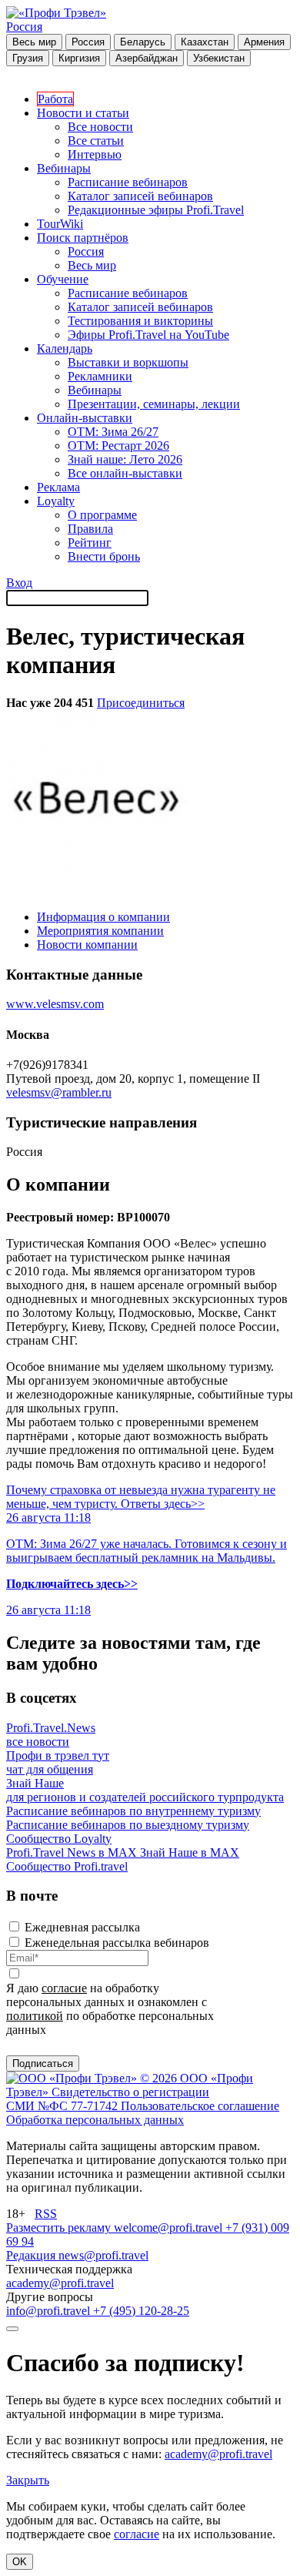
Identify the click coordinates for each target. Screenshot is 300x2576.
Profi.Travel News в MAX (73, 1852)
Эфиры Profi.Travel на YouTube (148, 335)
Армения (264, 42)
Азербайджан (147, 58)
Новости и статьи (83, 113)
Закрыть (28, 2480)
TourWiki (60, 224)
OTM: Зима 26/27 (113, 432)
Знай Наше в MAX (190, 1852)
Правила (90, 529)
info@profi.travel (50, 2311)
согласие (64, 1988)
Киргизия (79, 58)
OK (20, 2562)
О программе (102, 515)
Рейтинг (90, 543)
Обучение (63, 279)
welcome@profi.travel (170, 2228)
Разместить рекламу (60, 2228)
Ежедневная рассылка (82, 1927)
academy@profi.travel (60, 2283)
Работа (55, 99)
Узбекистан (219, 58)
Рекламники (100, 376)
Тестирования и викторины (140, 321)
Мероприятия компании (100, 931)
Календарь (65, 348)
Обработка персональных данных (95, 2120)
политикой (35, 2016)
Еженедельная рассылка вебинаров (117, 1943)
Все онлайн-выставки (125, 473)
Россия (24, 27)
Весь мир (34, 42)
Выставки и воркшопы (128, 362)
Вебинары (64, 168)
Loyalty (56, 501)
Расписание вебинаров (128, 182)
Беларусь (143, 42)
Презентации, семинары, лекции (154, 404)
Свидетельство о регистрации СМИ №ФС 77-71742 (108, 2099)
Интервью (95, 154)
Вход (19, 583)
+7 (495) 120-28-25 (141, 2311)
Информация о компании (103, 917)
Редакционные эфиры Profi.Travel (156, 210)
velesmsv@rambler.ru (59, 1092)
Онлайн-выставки (85, 418)
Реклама (58, 487)
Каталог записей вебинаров (140, 196)
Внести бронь (104, 556)
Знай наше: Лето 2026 (125, 459)
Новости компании (87, 945)
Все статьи (96, 141)
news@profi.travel (103, 2255)
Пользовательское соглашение (200, 2106)
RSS (46, 2214)
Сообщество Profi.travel (67, 1866)
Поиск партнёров (83, 238)
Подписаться (43, 2063)
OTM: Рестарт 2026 (118, 446)
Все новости (100, 127)
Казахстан (205, 42)
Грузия (28, 58)
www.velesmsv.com (55, 1004)
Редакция (32, 2255)
